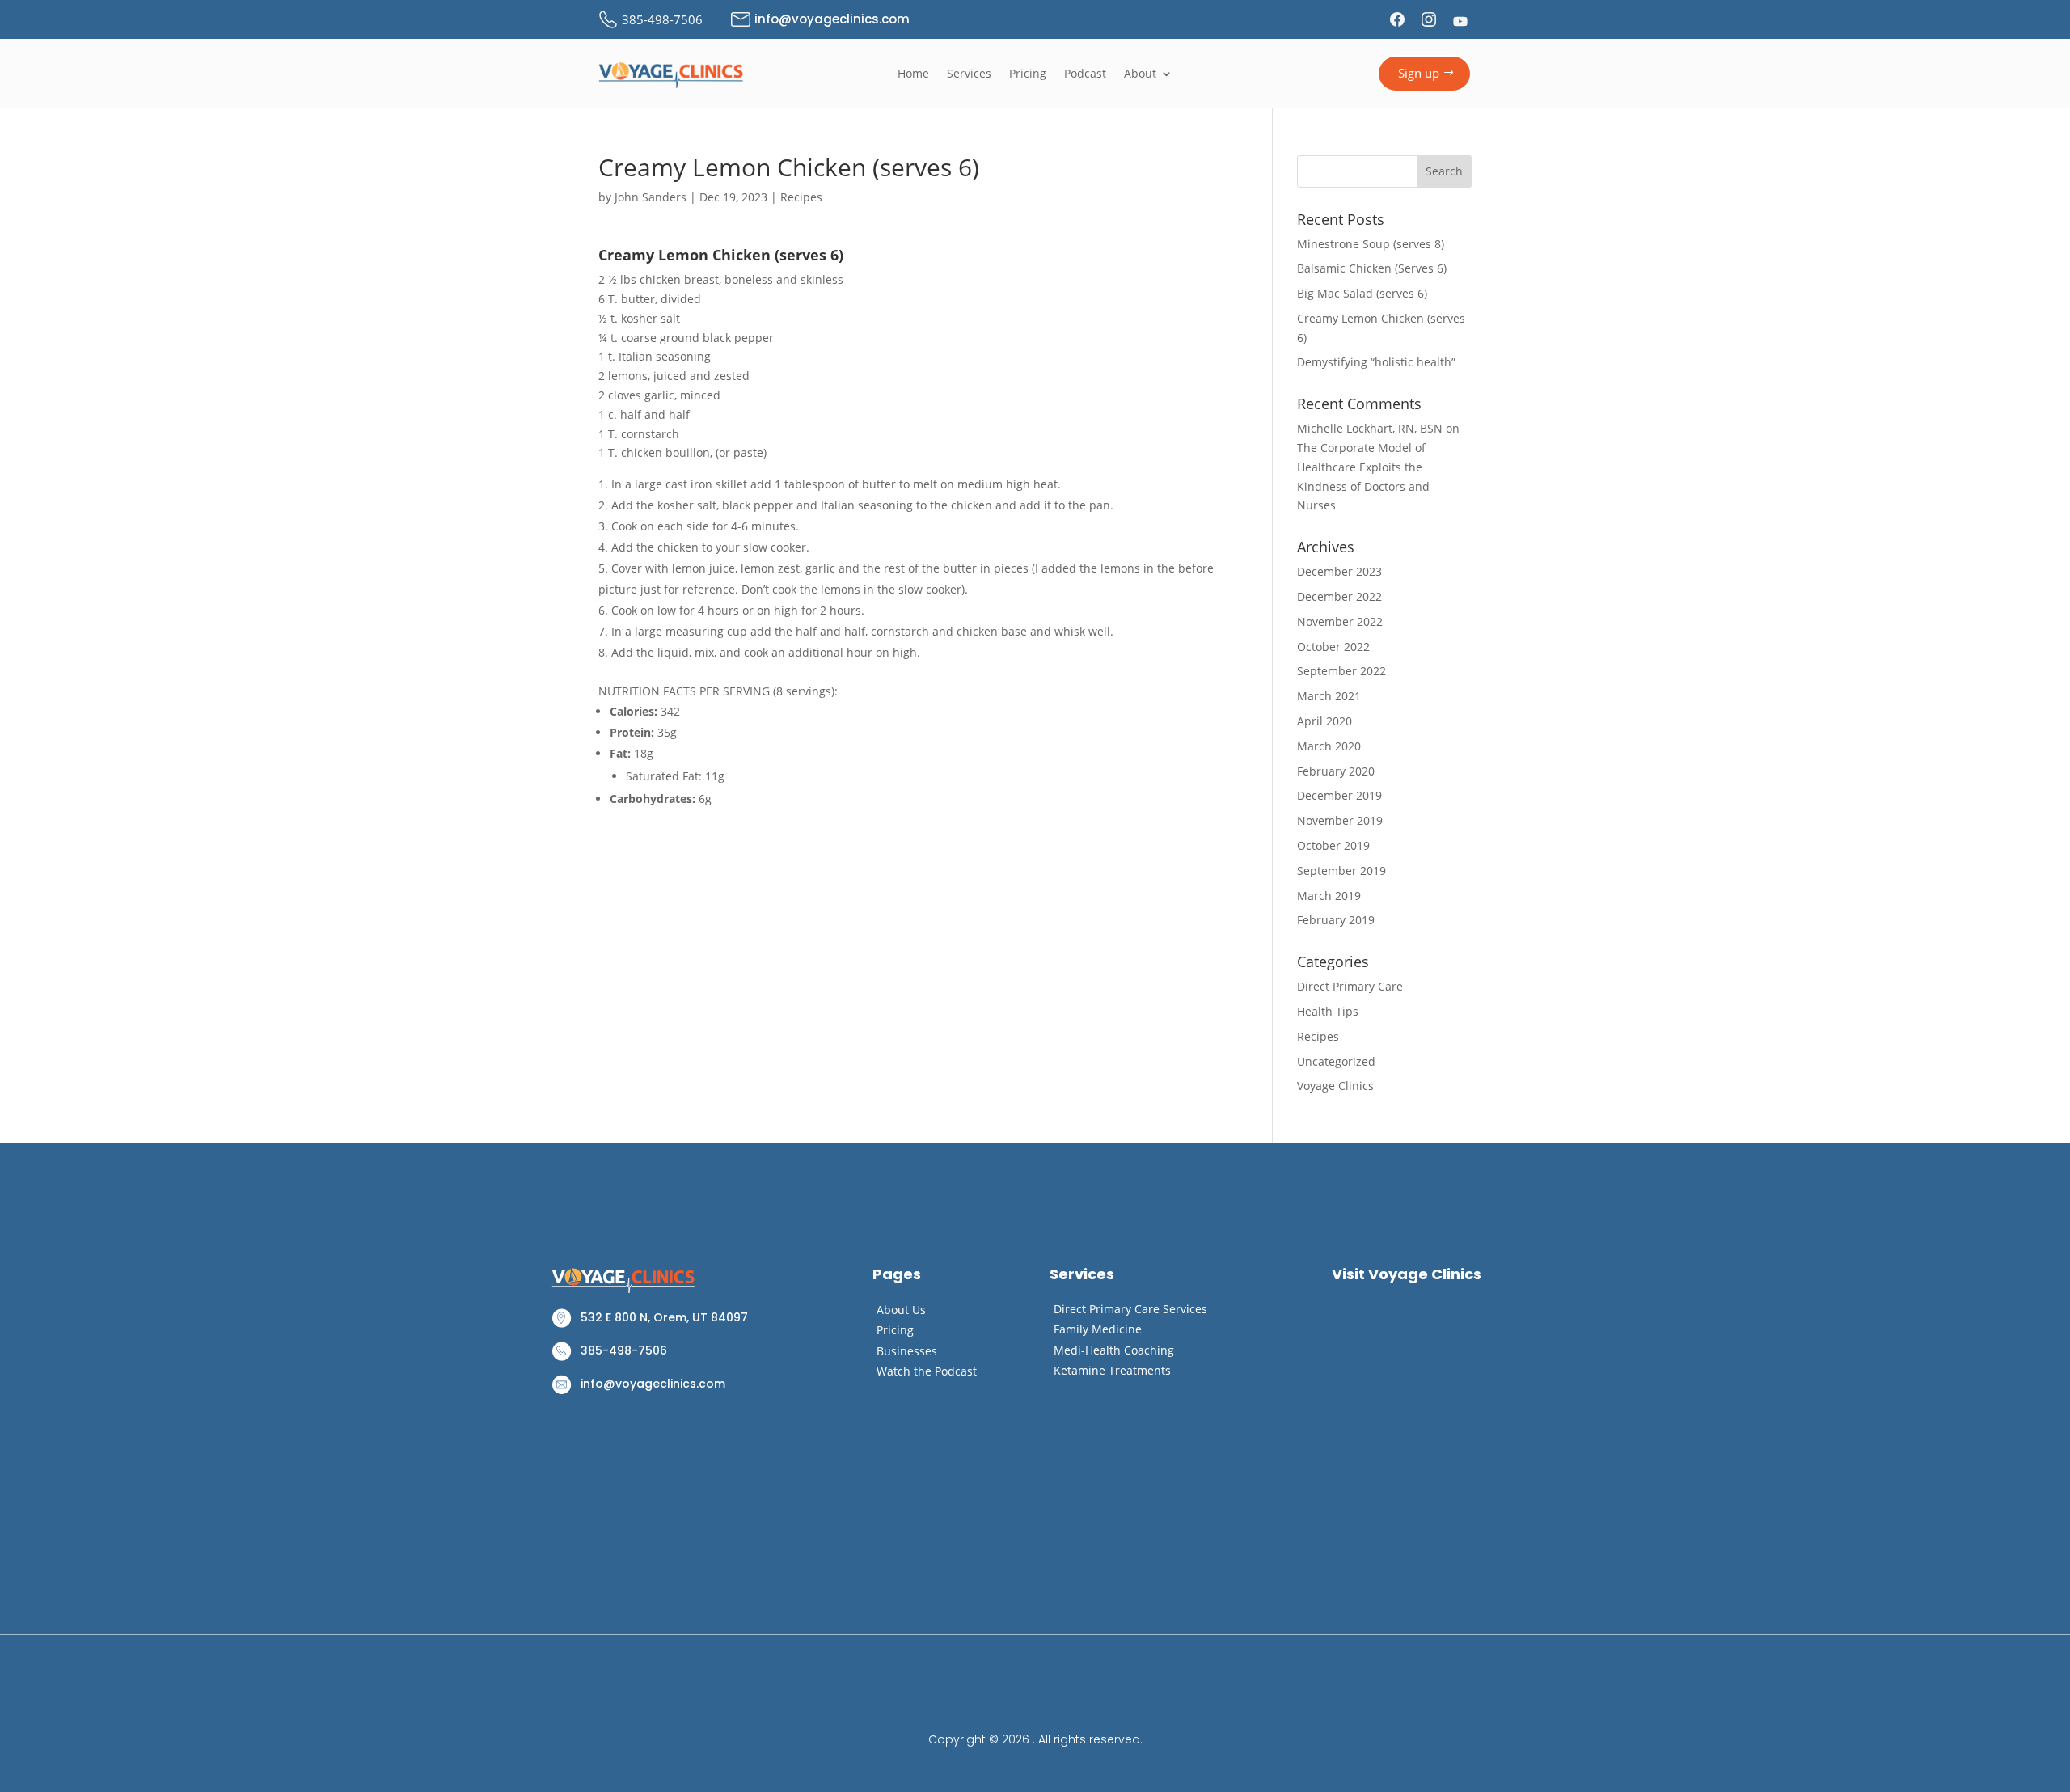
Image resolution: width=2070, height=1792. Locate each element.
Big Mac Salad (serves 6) (1362, 293)
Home (913, 74)
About (1140, 74)
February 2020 (1336, 771)
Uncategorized (1336, 1061)
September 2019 (1341, 871)
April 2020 (1324, 721)
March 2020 (1329, 746)
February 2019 (1336, 920)
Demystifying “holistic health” (1376, 362)
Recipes (801, 197)
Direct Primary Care (1350, 986)
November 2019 (1340, 820)
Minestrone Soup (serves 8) (1371, 244)
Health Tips (1328, 1011)
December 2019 (1339, 795)
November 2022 (1340, 621)
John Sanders (651, 197)
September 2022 (1341, 671)
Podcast (1085, 74)
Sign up (1419, 73)
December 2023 (1339, 571)
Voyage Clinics (1335, 1086)
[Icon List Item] (1399, 19)
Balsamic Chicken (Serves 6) (1372, 268)
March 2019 (1329, 896)
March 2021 (1329, 696)
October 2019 (1333, 845)
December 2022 (1339, 596)
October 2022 (1333, 647)
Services (969, 74)
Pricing (1028, 74)
